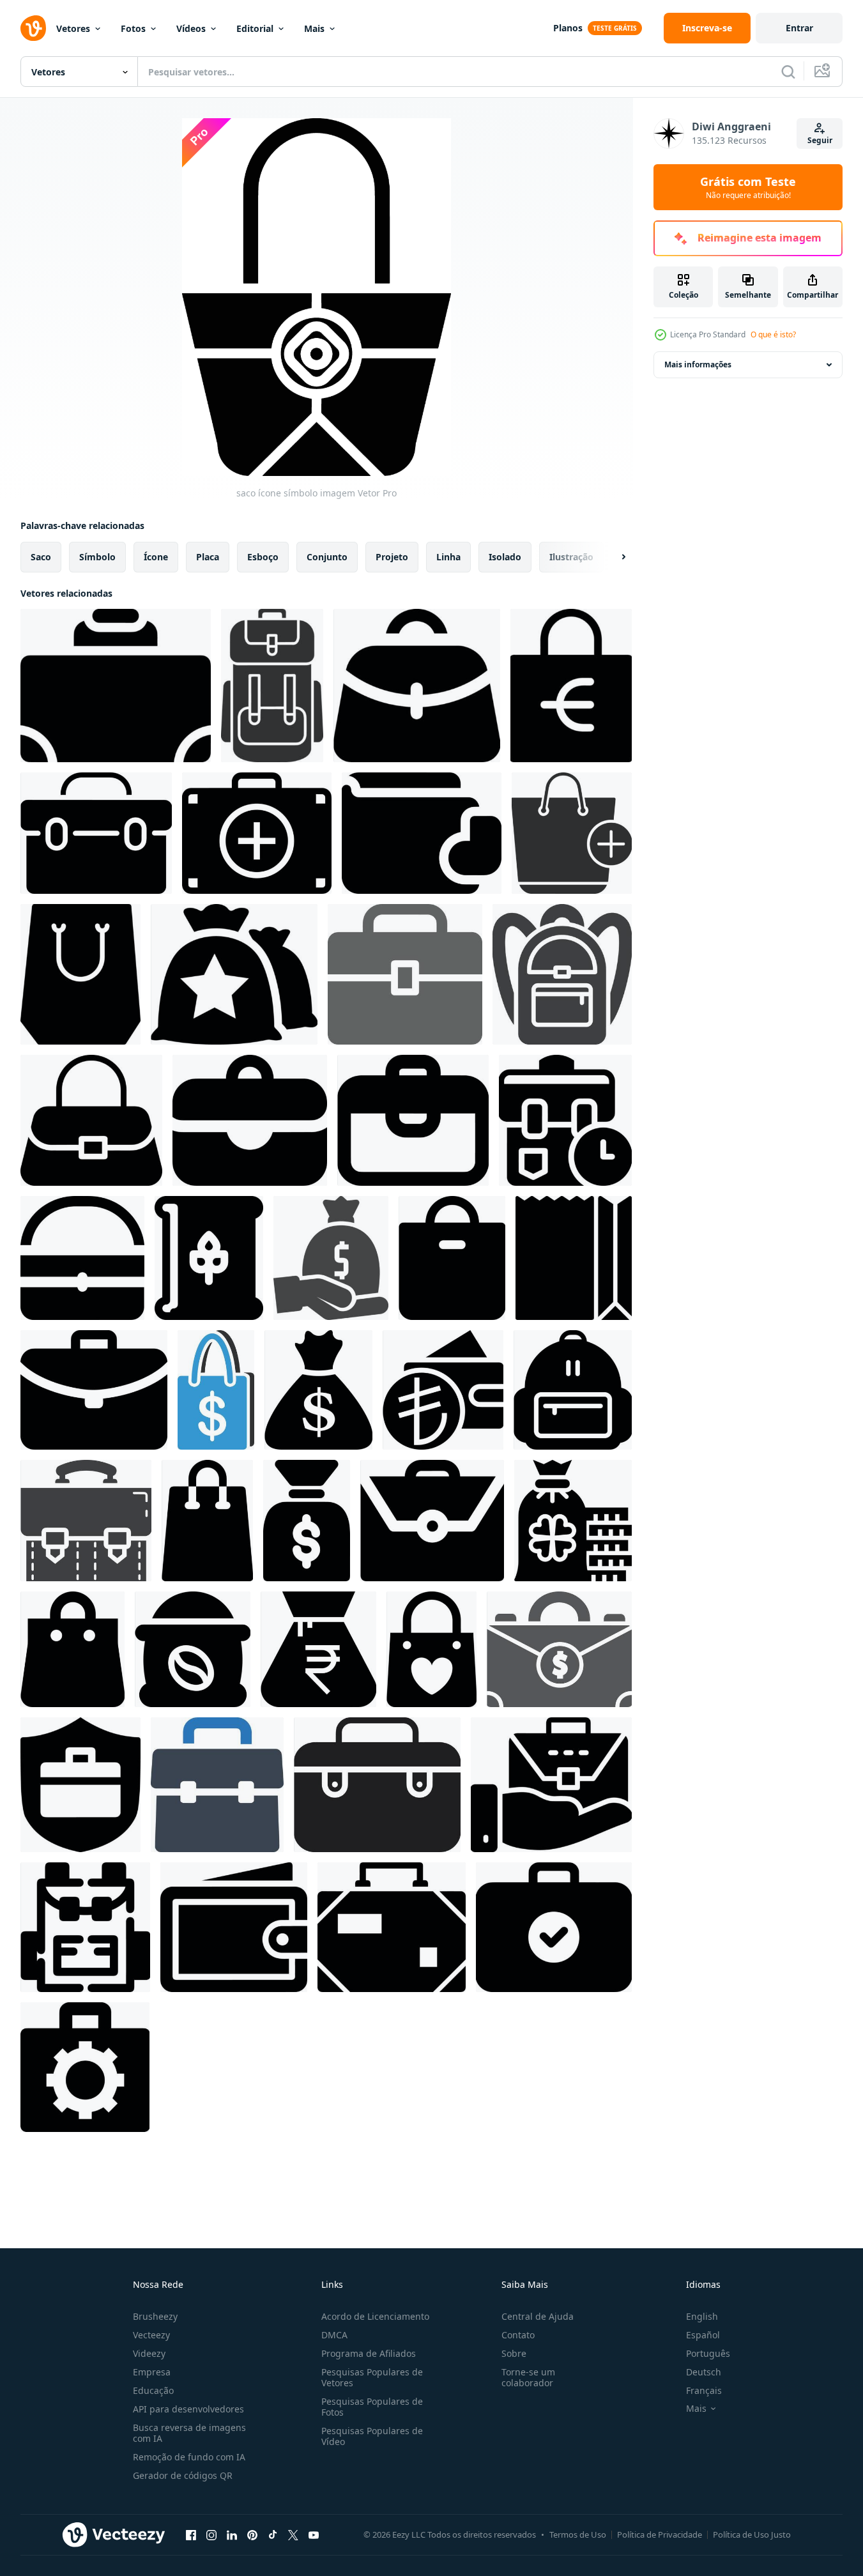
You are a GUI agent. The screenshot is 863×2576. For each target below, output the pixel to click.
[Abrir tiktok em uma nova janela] (273, 2534)
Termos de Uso (578, 2534)
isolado (505, 557)
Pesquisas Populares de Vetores (372, 2377)
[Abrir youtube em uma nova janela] (314, 2534)
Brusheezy (155, 2316)
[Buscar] (788, 72)
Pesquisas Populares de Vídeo (372, 2436)
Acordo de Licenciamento (375, 2316)
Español (703, 2335)
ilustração (571, 557)
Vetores (73, 28)
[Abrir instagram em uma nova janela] (211, 2534)
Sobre (514, 2353)
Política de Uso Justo (752, 2534)
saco (41, 557)
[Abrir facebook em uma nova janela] (191, 2534)
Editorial (255, 28)
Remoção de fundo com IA (189, 2457)
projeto (392, 557)
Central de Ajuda (538, 2316)
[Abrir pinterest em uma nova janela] (252, 2534)
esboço (263, 557)
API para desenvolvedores (188, 2409)
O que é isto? (773, 334)
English (702, 2316)
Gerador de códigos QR (183, 2475)
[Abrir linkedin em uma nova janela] (232, 2534)
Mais (314, 28)
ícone (156, 557)
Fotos (133, 28)
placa (208, 557)
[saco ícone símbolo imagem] (116, 686)
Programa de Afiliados (369, 2353)
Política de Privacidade (660, 2534)
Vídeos (191, 28)
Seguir (820, 140)
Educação (153, 2390)
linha (448, 557)
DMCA (334, 2335)
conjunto (327, 557)
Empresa (152, 2372)
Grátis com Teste (748, 187)
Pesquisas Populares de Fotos (372, 2407)
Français (704, 2390)
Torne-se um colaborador (528, 2377)
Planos (568, 28)
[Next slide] (613, 557)
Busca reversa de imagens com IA (189, 2433)
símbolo (97, 557)
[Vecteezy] (33, 28)
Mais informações (698, 364)
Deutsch (704, 2372)
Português (708, 2353)
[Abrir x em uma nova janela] (293, 2534)
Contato (518, 2335)
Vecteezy (151, 2335)
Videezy (149, 2353)
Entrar (799, 28)
